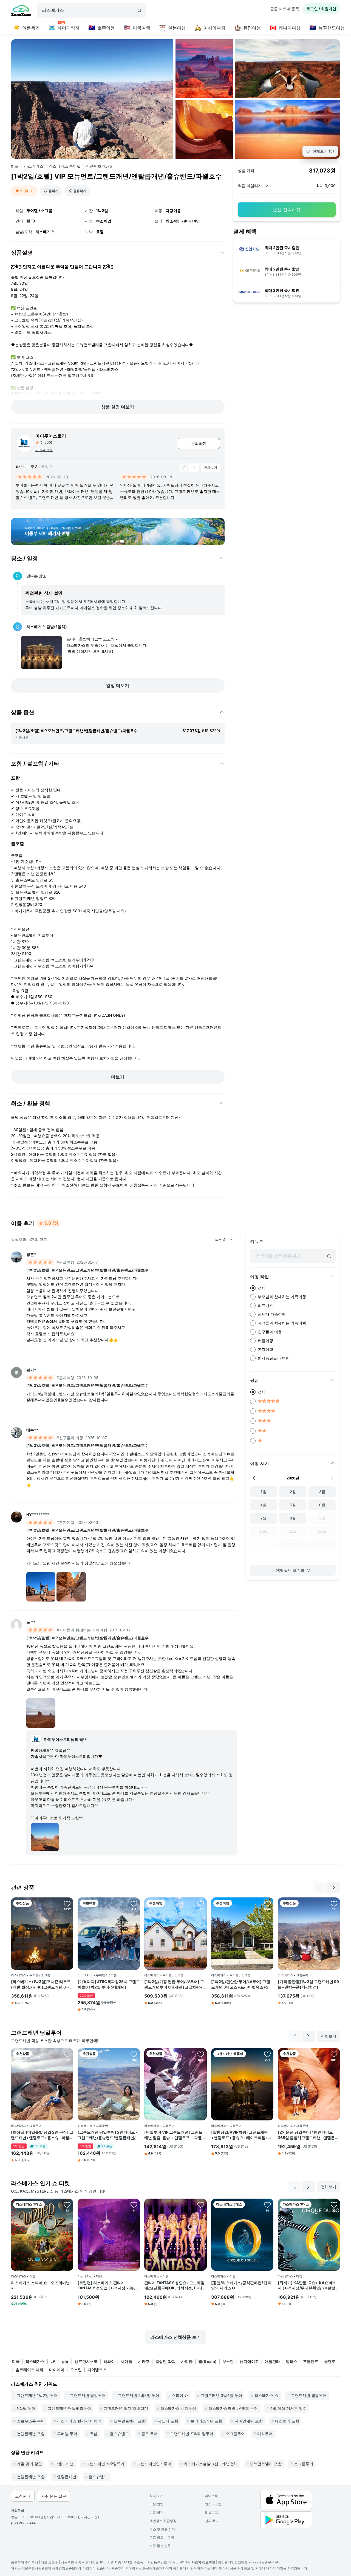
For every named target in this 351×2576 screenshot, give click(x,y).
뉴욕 (65, 2361)
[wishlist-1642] (201, 2054)
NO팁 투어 (26, 2408)
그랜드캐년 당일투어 (88, 2395)
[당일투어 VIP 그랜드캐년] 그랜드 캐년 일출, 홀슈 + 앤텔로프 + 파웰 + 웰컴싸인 (175, 2135)
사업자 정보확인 (203, 2562)
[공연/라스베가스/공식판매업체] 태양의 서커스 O (241, 2285)
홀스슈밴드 (119, 2434)
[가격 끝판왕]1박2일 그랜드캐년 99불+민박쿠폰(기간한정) (308, 1984)
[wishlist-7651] (134, 2054)
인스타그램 (213, 2504)
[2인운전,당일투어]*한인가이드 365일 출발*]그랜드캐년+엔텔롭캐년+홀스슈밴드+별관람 (308, 2135)
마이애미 (57, 2370)
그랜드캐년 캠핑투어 (309, 2395)
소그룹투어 (235, 2434)
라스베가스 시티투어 (178, 2408)
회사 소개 (156, 2496)
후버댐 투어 (67, 2434)
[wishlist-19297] (201, 2205)
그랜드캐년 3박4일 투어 (221, 2395)
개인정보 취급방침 (163, 2521)
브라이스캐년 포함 (206, 2421)
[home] (21, 11)
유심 (94, 2434)
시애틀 (126, 2361)
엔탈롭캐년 (67, 2477)
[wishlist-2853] (267, 2205)
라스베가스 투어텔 (65, 166)
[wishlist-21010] (67, 2205)
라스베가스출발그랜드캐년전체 (211, 2464)
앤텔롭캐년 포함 (31, 2434)
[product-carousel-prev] (184, 468)
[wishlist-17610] (334, 2205)
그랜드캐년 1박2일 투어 (37, 2395)
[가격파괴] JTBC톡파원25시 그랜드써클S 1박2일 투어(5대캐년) (109, 1984)
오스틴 (76, 2370)
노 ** (31, 1622)
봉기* (31, 1370)
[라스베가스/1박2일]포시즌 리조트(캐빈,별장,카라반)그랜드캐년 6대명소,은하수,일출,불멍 (41, 1984)
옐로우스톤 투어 (31, 2421)
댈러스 (291, 2361)
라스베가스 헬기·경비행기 (79, 2421)
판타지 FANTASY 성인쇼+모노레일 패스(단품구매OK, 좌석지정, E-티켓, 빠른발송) (174, 2286)
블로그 (211, 2513)
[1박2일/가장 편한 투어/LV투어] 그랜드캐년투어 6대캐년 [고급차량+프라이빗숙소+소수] (175, 1984)
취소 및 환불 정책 (162, 2529)
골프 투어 (149, 2434)
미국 (15, 166)
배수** (32, 1430)
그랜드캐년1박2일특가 (105, 2464)
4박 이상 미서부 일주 (288, 2408)
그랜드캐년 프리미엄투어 (192, 2434)
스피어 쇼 (180, 2395)
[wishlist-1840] (334, 2054)
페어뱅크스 (97, 2370)
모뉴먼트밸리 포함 (130, 2421)
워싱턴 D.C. (165, 2361)
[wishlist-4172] (201, 1903)
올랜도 (330, 2361)
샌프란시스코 (86, 2361)
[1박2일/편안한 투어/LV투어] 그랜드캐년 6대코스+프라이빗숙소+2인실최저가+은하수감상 (242, 1984)
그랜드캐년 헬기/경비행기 (126, 2408)
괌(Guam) (207, 2361)
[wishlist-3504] (267, 1903)
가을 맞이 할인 (29, 2464)
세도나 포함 (168, 2421)
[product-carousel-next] (194, 468)
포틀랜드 (311, 2361)
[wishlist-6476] (334, 1903)
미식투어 (265, 2434)
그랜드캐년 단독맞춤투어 (69, 2408)
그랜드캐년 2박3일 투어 (139, 2395)
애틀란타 (272, 2361)
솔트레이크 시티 (29, 2370)
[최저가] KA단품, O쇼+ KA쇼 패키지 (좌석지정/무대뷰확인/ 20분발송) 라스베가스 (307, 2286)
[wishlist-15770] (134, 2205)
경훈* (31, 1254)
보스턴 (228, 2361)
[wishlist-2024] (67, 1903)
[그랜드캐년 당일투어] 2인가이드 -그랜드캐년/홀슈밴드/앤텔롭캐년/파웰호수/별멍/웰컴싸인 (108, 2135)
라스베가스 (34, 166)
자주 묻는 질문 (160, 2546)
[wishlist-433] (134, 1903)
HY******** (38, 1514)
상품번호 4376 (99, 166)
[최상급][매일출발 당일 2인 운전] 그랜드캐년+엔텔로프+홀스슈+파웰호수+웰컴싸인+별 (42, 2135)
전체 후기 (212, 2521)
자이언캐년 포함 (249, 2421)
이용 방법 (156, 2504)
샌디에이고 (249, 2361)
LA (53, 2361)
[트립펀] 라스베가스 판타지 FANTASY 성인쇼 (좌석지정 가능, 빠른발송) (109, 2286)
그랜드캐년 (64, 2464)
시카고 (144, 2361)
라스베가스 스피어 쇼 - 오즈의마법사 (40, 2285)
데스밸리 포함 (287, 2421)
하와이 (109, 2361)
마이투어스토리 (51, 436)
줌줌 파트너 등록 (285, 9)
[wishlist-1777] (67, 2054)
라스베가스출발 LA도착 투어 (233, 2408)
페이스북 (211, 2496)
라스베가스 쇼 (267, 2395)
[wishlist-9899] (267, 2054)
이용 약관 (156, 2513)
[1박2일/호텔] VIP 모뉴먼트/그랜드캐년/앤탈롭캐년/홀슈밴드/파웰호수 (87, 1270)
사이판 (187, 2361)
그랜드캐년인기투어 (154, 2464)
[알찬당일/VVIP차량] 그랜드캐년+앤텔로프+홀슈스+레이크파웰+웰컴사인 (242, 2135)
